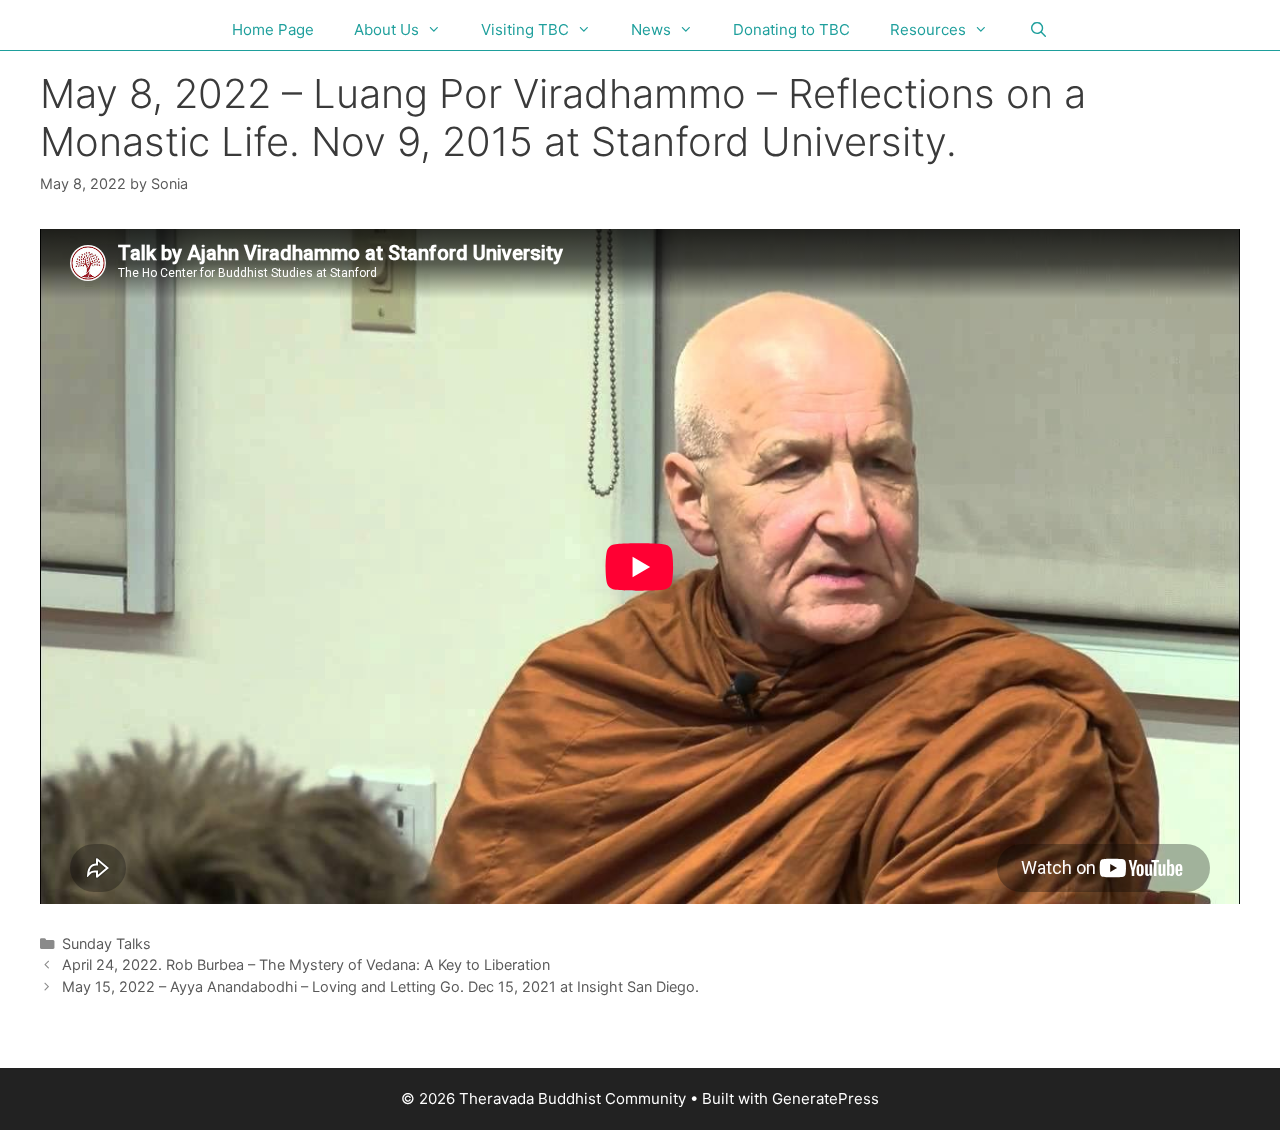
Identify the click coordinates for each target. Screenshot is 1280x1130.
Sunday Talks (106, 943)
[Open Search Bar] (1037, 30)
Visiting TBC (525, 29)
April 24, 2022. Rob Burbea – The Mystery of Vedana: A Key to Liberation (306, 964)
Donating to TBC (791, 29)
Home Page (273, 29)
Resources (928, 29)
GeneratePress (825, 1098)
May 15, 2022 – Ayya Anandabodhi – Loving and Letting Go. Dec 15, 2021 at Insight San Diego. (380, 986)
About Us (386, 29)
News (651, 29)
